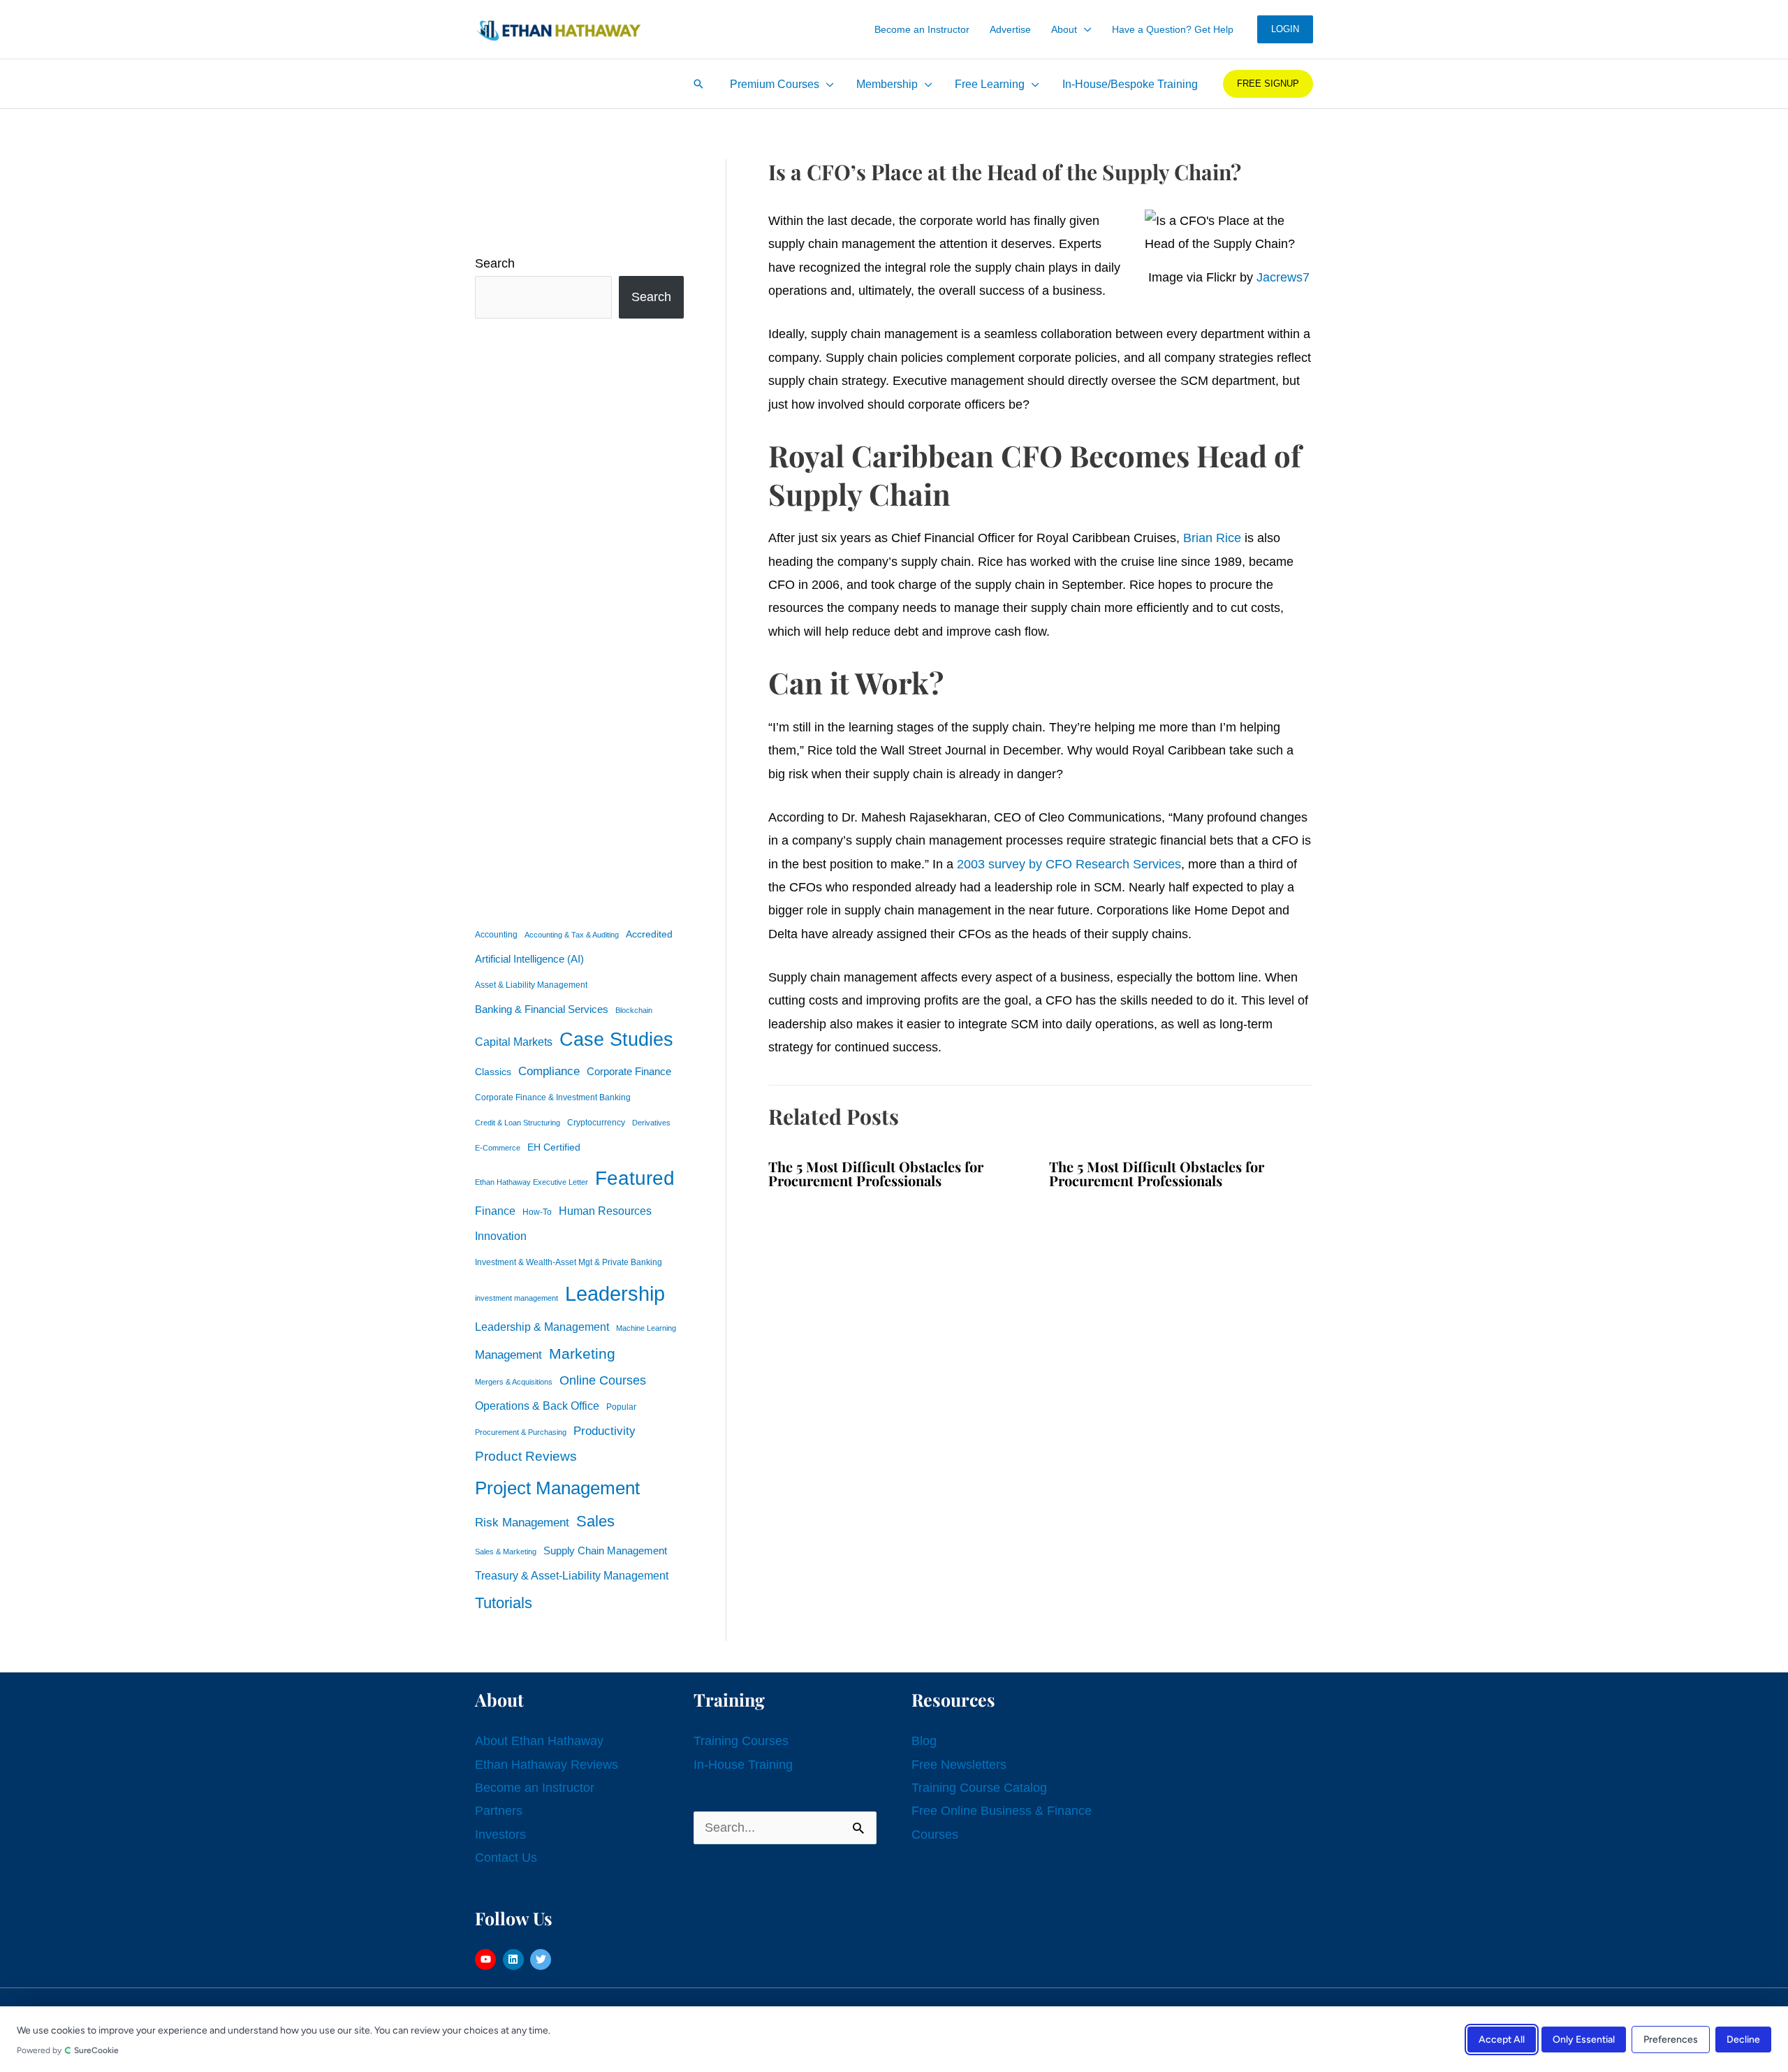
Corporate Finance (629, 1072)
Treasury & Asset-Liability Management (572, 1575)
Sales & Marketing (506, 1552)
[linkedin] (515, 1960)
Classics (493, 1072)
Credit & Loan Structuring (518, 1123)
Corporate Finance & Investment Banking (553, 1097)
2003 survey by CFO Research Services (1069, 864)
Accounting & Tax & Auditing (572, 935)
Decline (1743, 2039)
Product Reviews (526, 1456)
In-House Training (743, 1765)
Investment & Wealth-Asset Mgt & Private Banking (569, 1262)
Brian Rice (1212, 538)
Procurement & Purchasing (521, 1432)
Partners (499, 1811)
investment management (516, 1298)
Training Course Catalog (979, 1788)
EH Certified (554, 1147)
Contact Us (506, 1858)
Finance (495, 1211)
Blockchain (634, 1010)
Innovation (501, 1236)
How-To (537, 1212)
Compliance (549, 1071)
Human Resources (605, 1211)
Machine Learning (646, 1328)
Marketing (582, 1354)
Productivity (604, 1431)
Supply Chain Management (605, 1551)
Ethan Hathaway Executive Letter (532, 1182)
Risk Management (522, 1522)
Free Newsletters (959, 1765)
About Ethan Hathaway (539, 1741)
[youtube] (487, 1960)
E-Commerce (498, 1148)
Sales (595, 1521)
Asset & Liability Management (531, 985)
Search (495, 263)
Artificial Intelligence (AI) (529, 959)
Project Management (557, 1488)
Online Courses (603, 1380)
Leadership (615, 1293)
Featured (635, 1178)
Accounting (496, 935)
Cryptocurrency (596, 1123)
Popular (621, 1407)
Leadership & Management (542, 1327)
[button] (1084, 29)
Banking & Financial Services (542, 1009)
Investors (500, 1834)
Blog (924, 1741)
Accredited (649, 934)
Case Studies (616, 1039)
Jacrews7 (1283, 277)
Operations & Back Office (537, 1406)
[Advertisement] (579, 620)
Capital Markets (514, 1042)
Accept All (1502, 2039)
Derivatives (651, 1123)
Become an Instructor (535, 1788)
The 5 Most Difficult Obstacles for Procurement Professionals (876, 1173)
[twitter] (542, 1960)
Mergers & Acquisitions (514, 1382)
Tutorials (504, 1603)
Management (508, 1355)
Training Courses (741, 1741)
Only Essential (1584, 2039)
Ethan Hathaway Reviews (547, 1765)
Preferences (1671, 2039)
